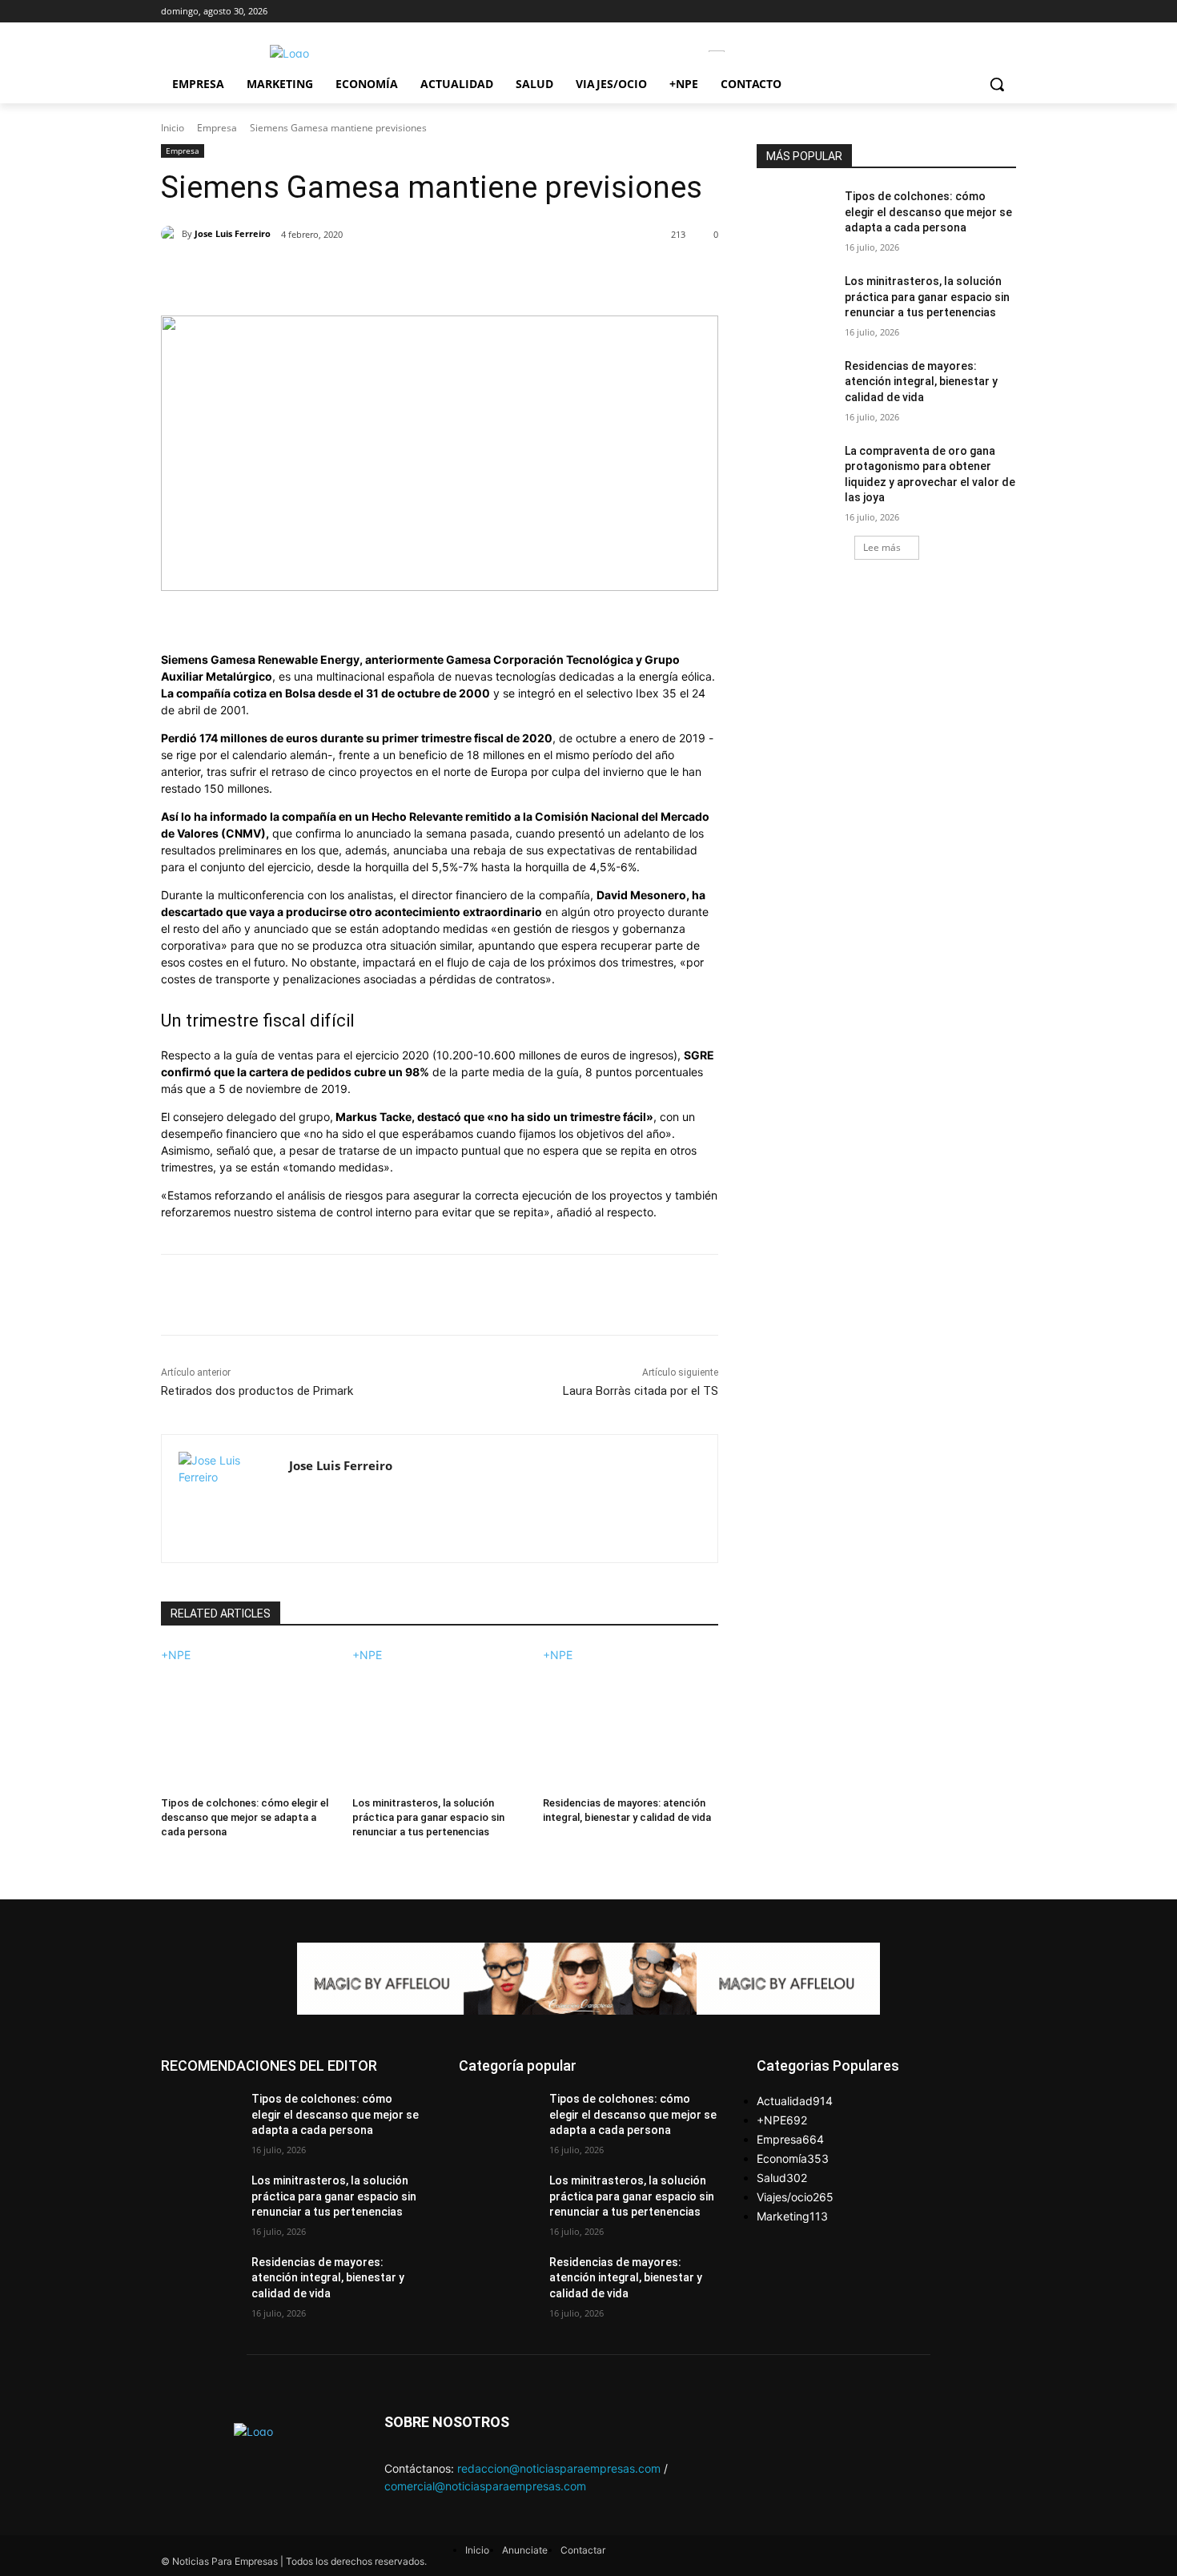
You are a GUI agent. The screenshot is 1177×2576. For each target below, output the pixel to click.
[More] (420, 275)
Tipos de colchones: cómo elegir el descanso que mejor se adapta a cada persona (245, 1817)
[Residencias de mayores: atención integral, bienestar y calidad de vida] (631, 1724)
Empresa (217, 128)
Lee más (882, 547)
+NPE (176, 1655)
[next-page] (165, 1853)
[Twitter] (309, 275)
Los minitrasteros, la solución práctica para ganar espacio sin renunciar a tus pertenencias (428, 1817)
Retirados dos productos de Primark (257, 1391)
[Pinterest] (346, 275)
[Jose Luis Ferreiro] (171, 234)
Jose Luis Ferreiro (233, 233)
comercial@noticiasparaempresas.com (485, 2486)
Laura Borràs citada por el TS (641, 1391)
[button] (997, 84)
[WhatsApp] (383, 275)
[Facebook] (272, 275)
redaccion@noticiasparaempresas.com (559, 2468)
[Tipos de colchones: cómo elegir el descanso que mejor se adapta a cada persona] (249, 1724)
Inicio (173, 128)
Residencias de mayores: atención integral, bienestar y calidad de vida (921, 382)
